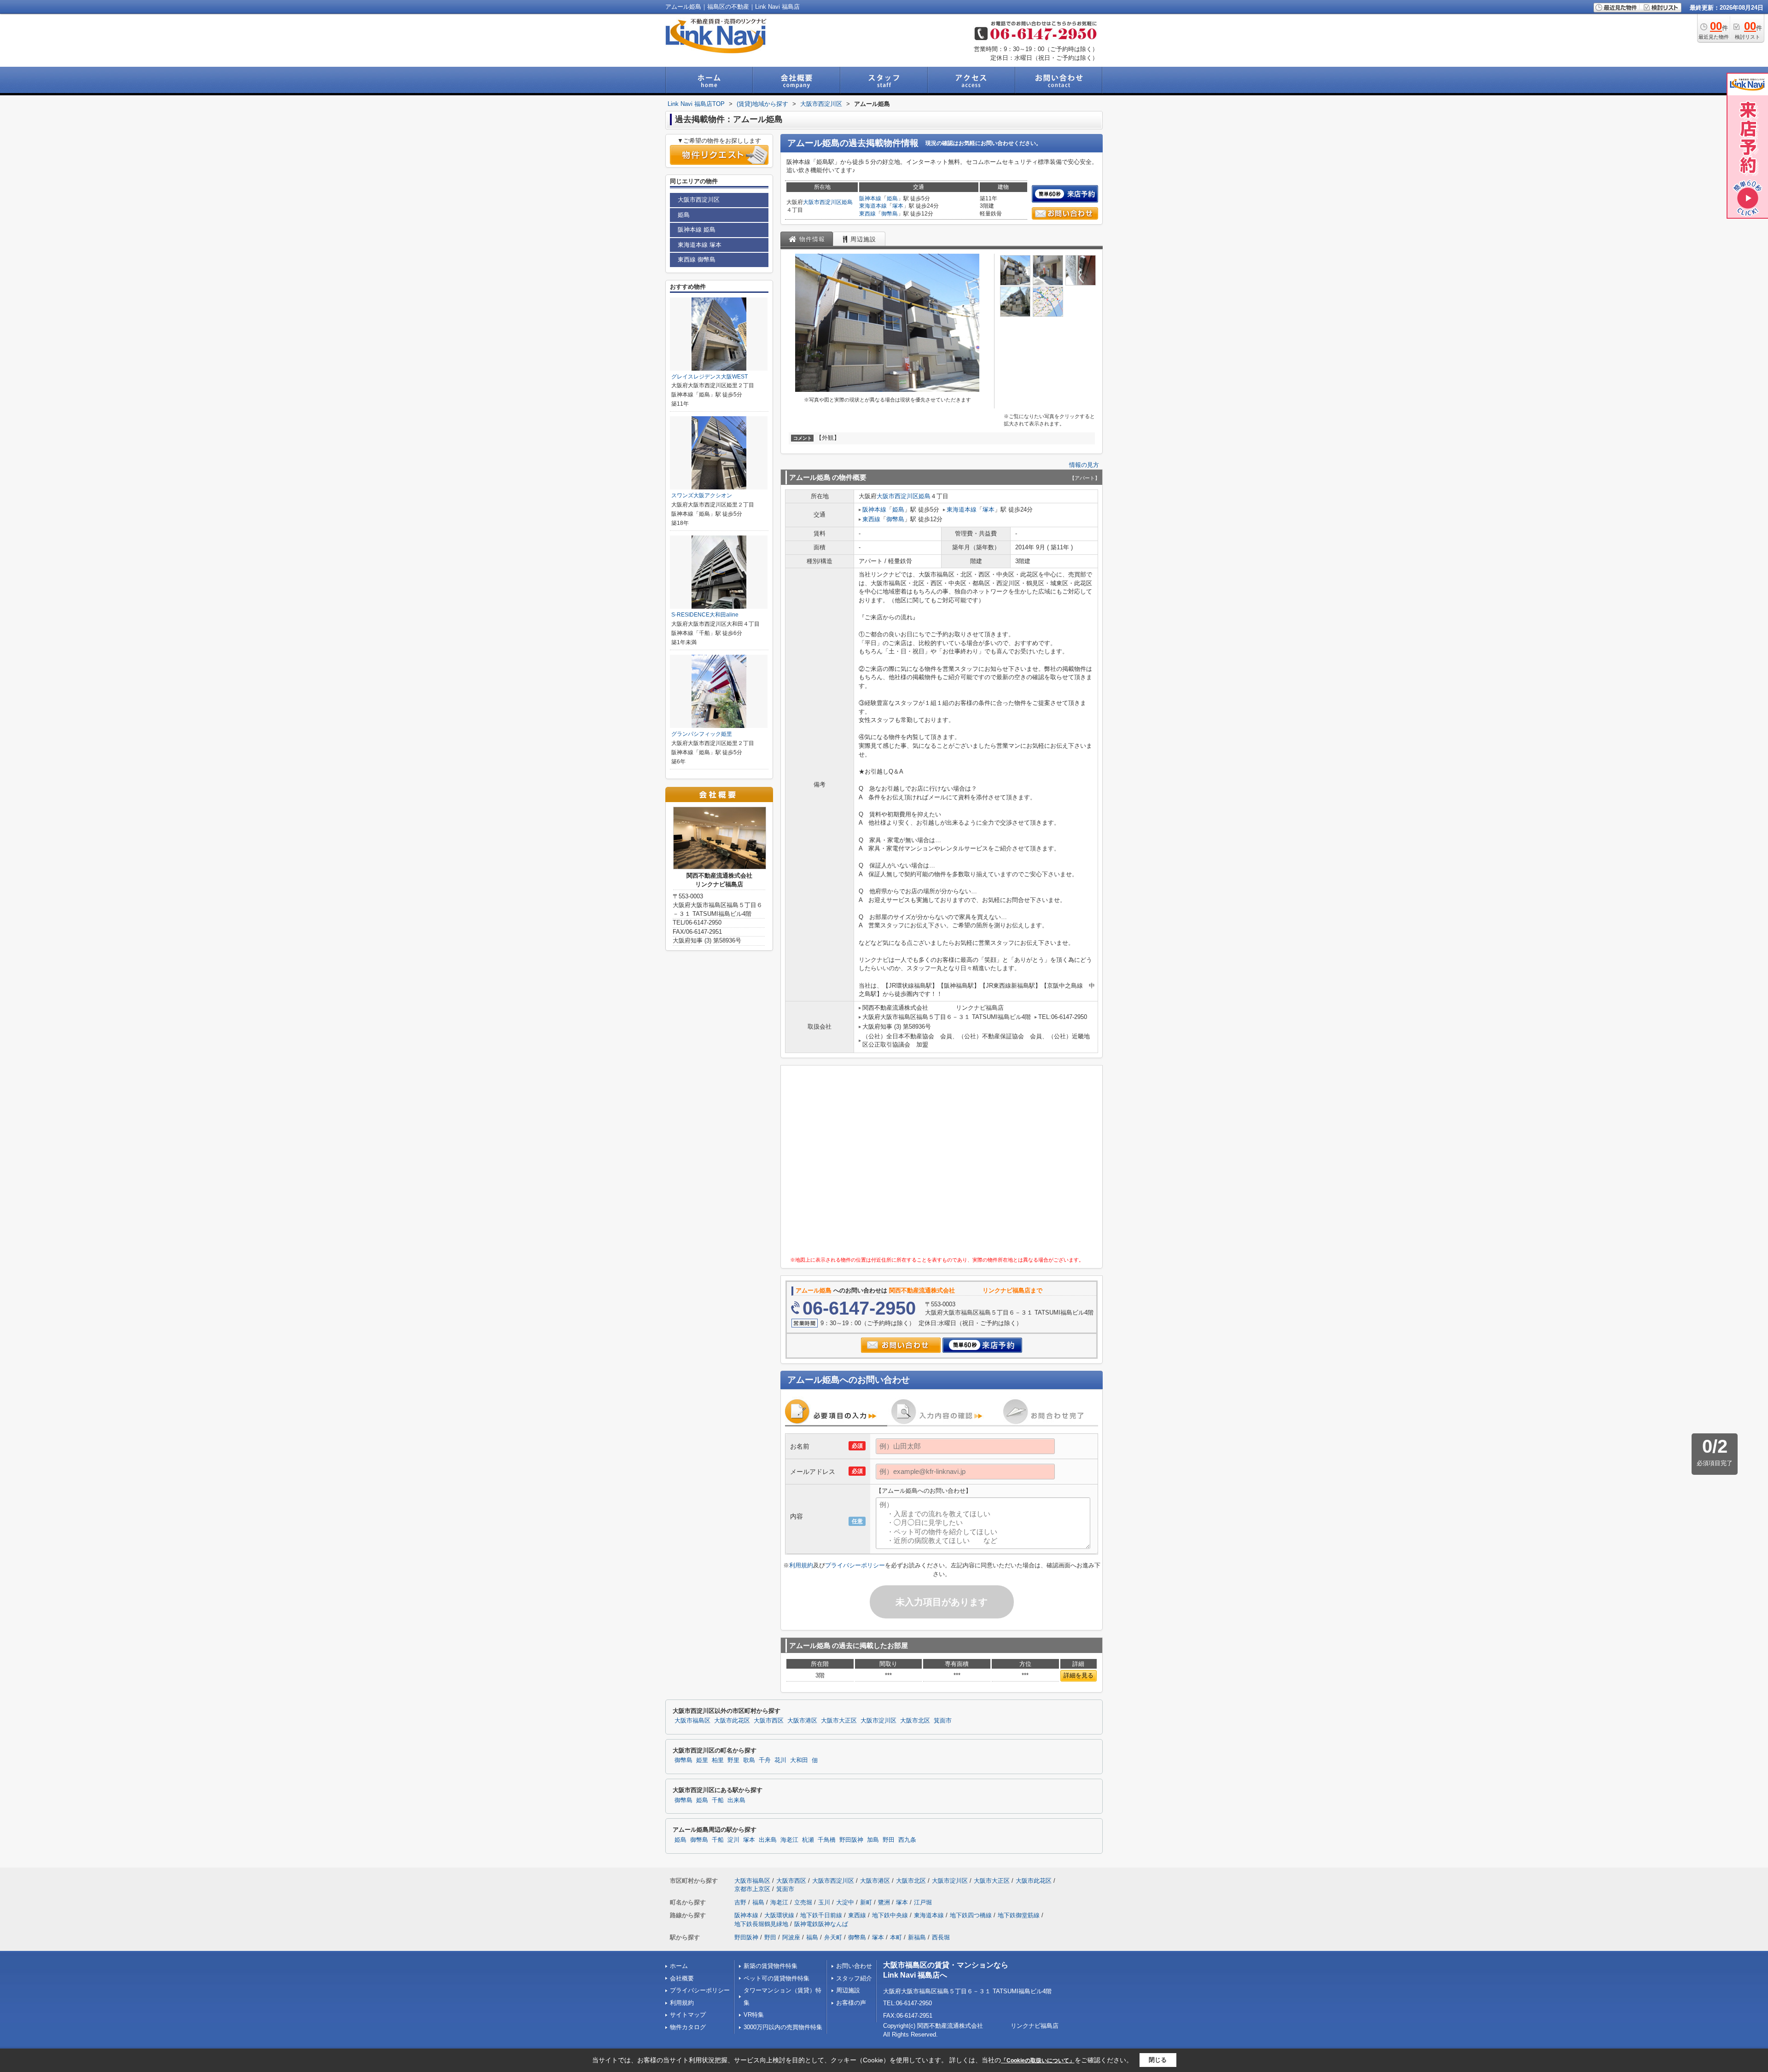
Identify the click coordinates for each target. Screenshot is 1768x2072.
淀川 (733, 1840)
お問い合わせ (854, 1966)
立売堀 (803, 1902)
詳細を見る (1079, 1675)
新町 (866, 1902)
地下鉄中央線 (890, 1915)
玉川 (824, 1902)
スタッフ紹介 (854, 1978)
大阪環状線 (779, 1915)
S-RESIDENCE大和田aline (705, 615)
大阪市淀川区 (878, 1721)
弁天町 (833, 1937)
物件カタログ (688, 2027)
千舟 (765, 1760)
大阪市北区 (915, 1721)
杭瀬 (808, 1840)
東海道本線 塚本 (700, 245)
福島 (758, 1902)
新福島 (917, 1937)
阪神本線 (870, 198)
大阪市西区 (769, 1721)
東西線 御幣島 (697, 259)
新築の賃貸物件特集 (771, 1966)
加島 (873, 1840)
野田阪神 (851, 1840)
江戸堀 (923, 1902)
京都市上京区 (752, 1889)
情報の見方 (1084, 465)
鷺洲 (884, 1902)
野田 (889, 1840)
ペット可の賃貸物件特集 (776, 1978)
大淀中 (845, 1902)
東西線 (867, 214)
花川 (780, 1760)
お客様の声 (851, 2003)
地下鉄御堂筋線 (1019, 1915)
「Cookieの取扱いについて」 (1038, 2060)
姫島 (847, 202)
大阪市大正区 (839, 1721)
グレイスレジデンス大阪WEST (710, 377)
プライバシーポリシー (855, 1565)
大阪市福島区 (692, 1721)
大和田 (799, 1760)
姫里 (702, 1760)
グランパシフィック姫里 (702, 734)
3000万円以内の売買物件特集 (783, 2027)
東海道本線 (873, 206)
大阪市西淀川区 (822, 202)
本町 (896, 1937)
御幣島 (890, 214)
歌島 (749, 1760)
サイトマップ (688, 2015)
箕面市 (943, 1721)
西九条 (907, 1840)
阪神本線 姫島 (697, 230)
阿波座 (791, 1937)
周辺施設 (848, 1990)
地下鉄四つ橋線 (971, 1915)
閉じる (1158, 2060)
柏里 (718, 1760)
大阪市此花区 (732, 1721)
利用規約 (801, 1565)
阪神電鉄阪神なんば (821, 1924)
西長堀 (941, 1937)
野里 (733, 1760)
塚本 (898, 206)
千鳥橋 (827, 1840)
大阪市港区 (802, 1721)
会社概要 (682, 1978)
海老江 (789, 1840)
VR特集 (754, 2015)
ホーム (679, 1966)
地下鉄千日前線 (821, 1915)
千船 (718, 1800)
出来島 (736, 1800)
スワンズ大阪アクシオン (702, 495)
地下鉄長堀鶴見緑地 (761, 1924)
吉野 (740, 1902)
